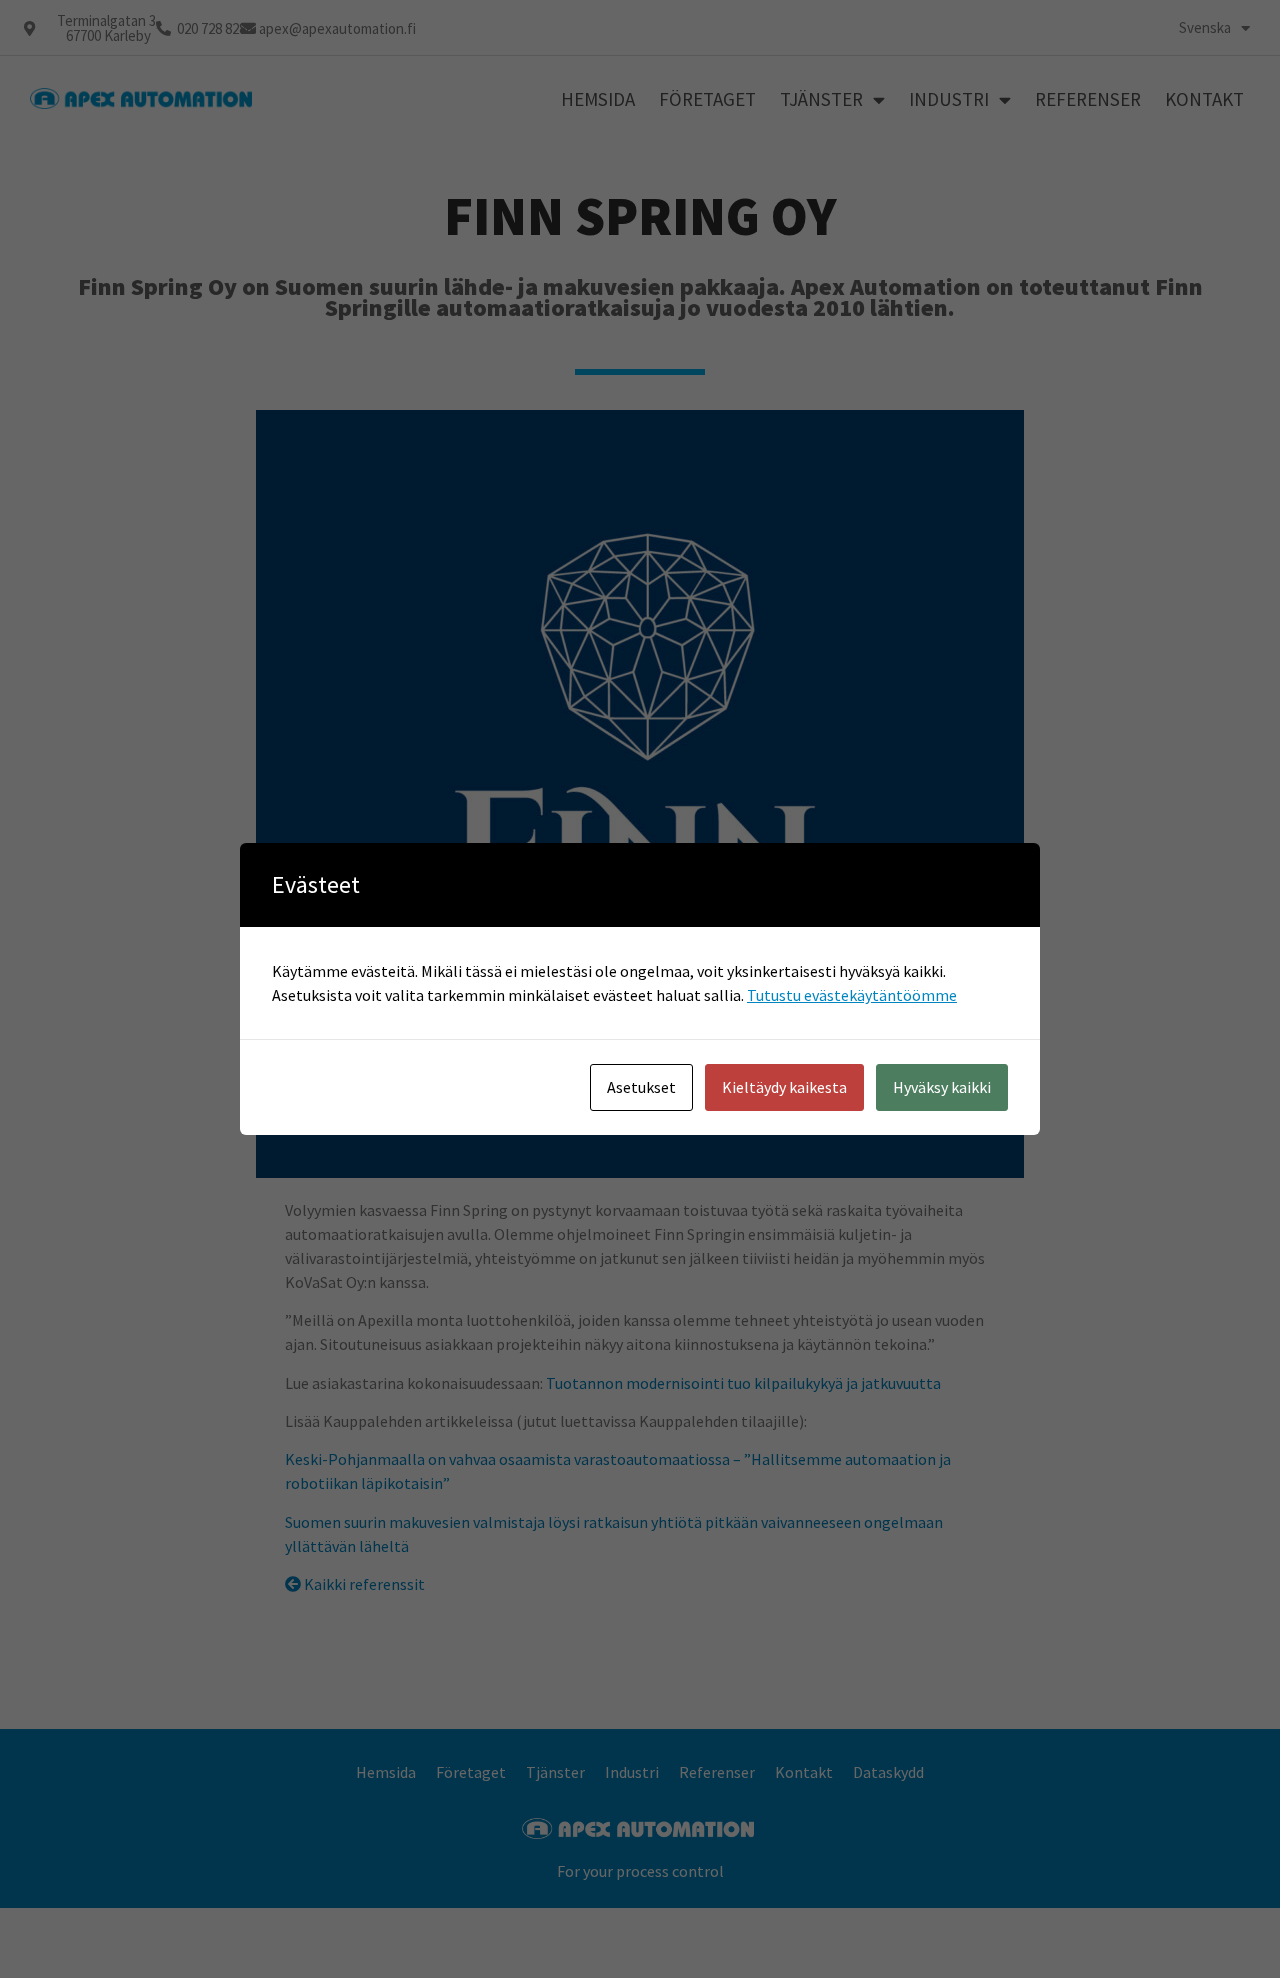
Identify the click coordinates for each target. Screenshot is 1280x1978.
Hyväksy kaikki (942, 1087)
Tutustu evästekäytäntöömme (852, 995)
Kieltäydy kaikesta (784, 1087)
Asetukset (641, 1087)
